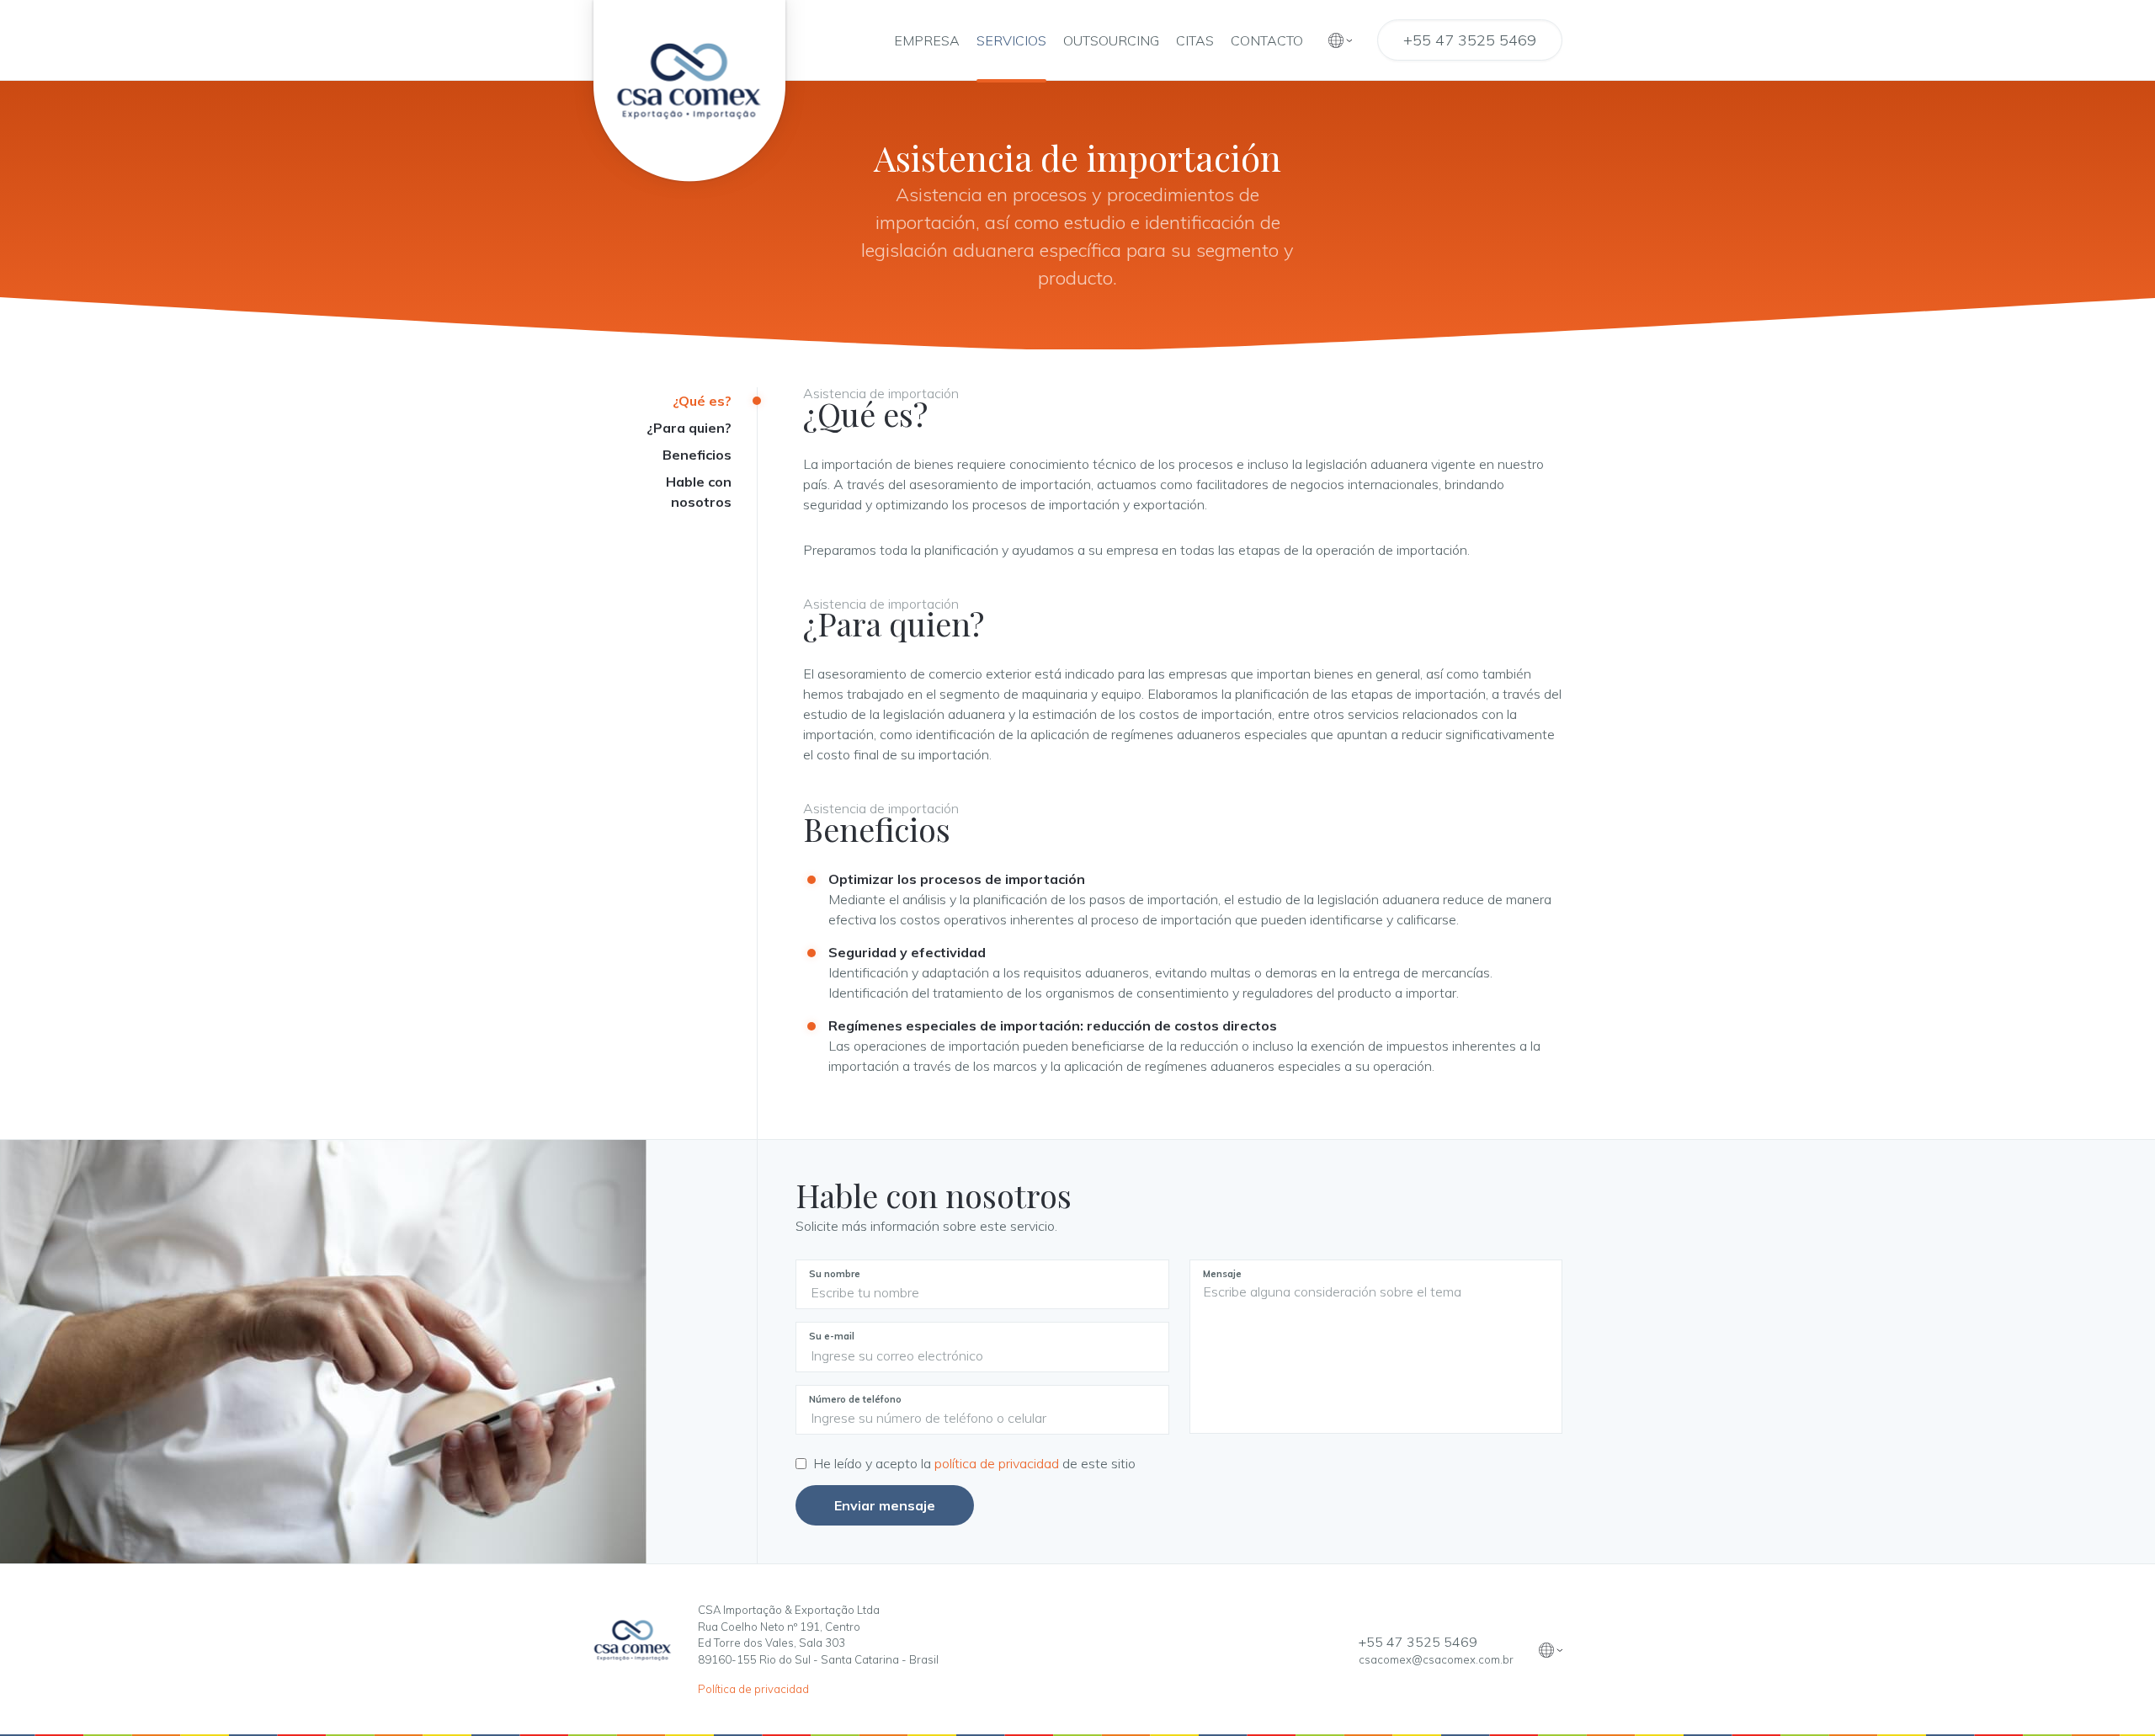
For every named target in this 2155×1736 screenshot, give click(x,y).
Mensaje (1222, 1274)
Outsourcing (1111, 40)
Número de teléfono (855, 1399)
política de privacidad (998, 1463)
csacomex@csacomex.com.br (1436, 1659)
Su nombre (835, 1274)
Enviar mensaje (885, 1505)
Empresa (927, 40)
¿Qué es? (702, 401)
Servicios (1011, 40)
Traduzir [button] (1340, 40)
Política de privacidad (753, 1689)
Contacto (1267, 40)
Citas (1195, 40)
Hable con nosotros (699, 492)
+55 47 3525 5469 (1470, 40)
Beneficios (697, 455)
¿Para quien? (689, 428)
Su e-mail (832, 1336)
